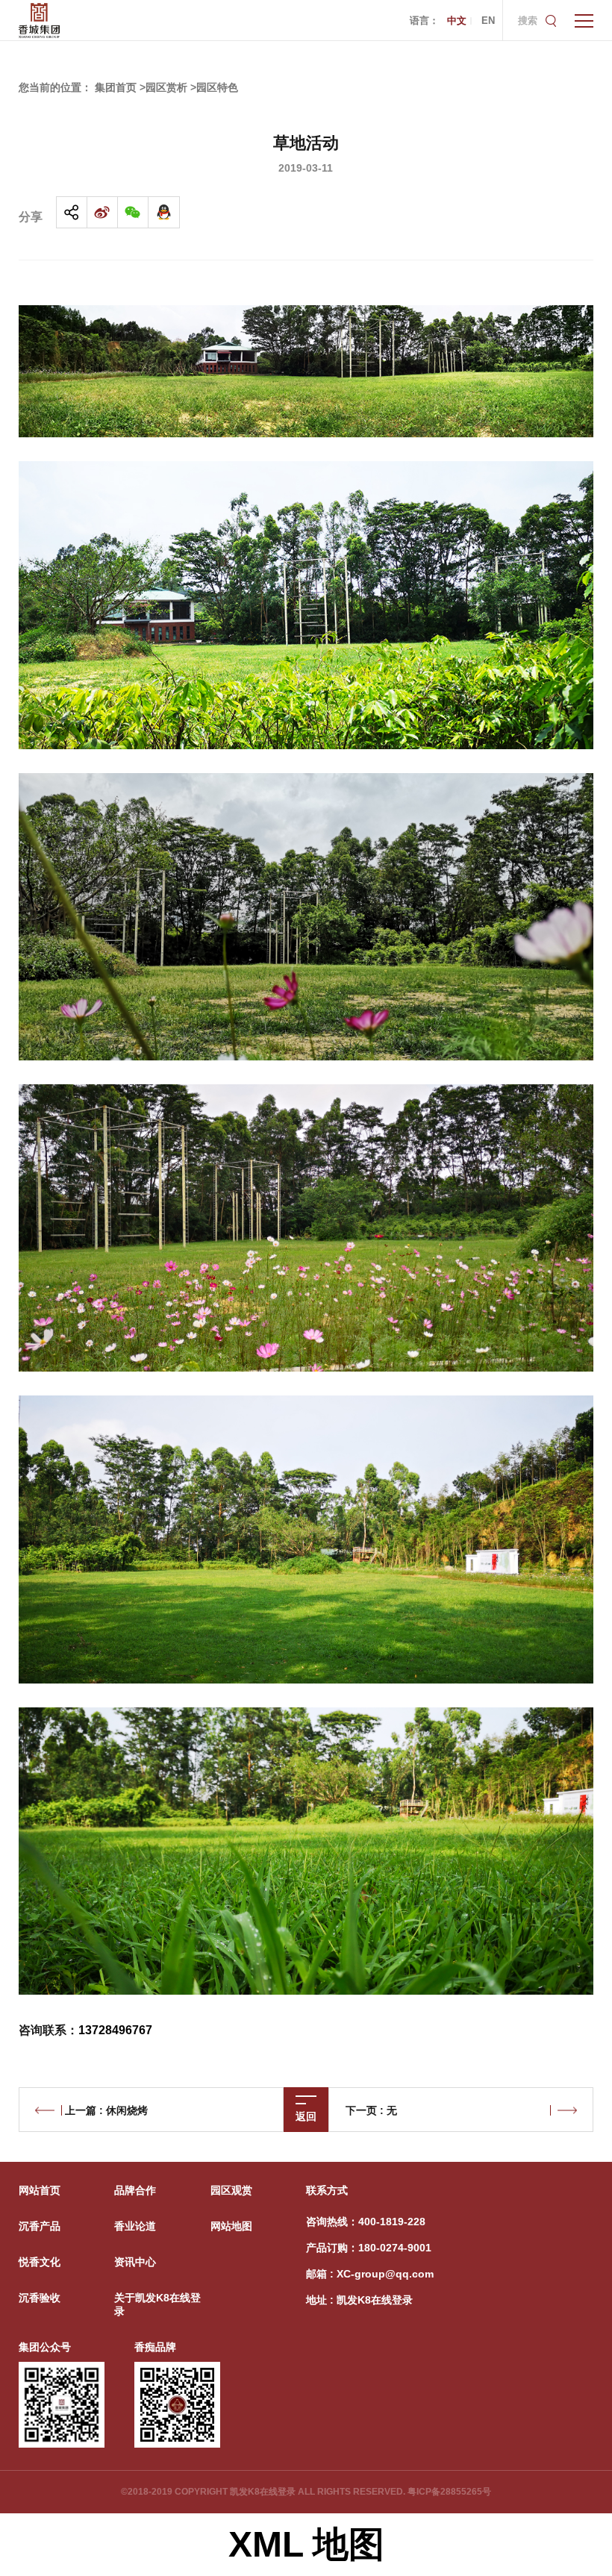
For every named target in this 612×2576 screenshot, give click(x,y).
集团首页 (116, 87)
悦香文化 (40, 2262)
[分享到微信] (133, 212)
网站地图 (231, 2226)
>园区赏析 (163, 87)
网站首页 (40, 2190)
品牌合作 (135, 2190)
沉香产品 (40, 2226)
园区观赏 (231, 2190)
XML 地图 (306, 2544)
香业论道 (135, 2226)
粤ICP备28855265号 (449, 2492)
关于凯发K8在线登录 (157, 2304)
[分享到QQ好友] (164, 212)
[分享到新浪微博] (103, 212)
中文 (457, 21)
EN (488, 21)
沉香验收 (40, 2298)
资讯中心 (135, 2262)
